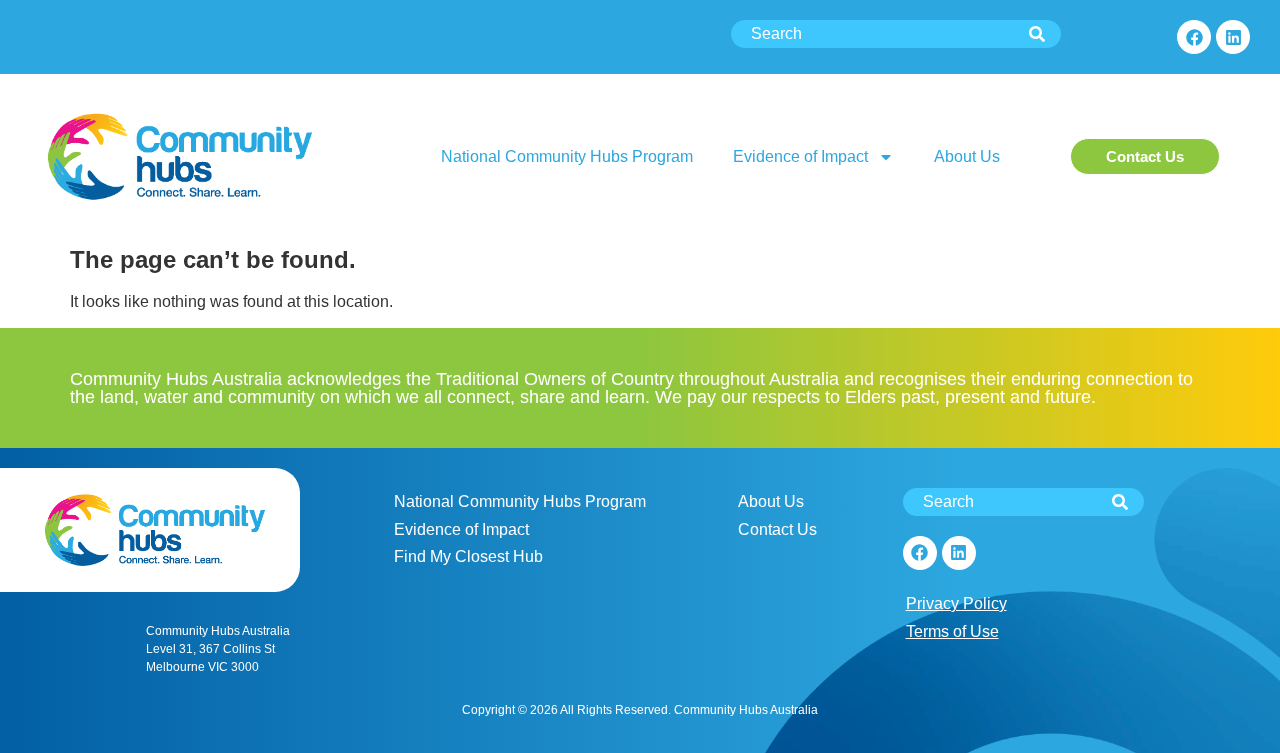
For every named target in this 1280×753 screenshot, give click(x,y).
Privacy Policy (956, 603)
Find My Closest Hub (468, 556)
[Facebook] (1194, 37)
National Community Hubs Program (567, 156)
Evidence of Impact (800, 156)
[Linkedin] (1233, 37)
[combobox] (896, 34)
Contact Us (777, 529)
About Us (967, 156)
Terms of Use (952, 631)
